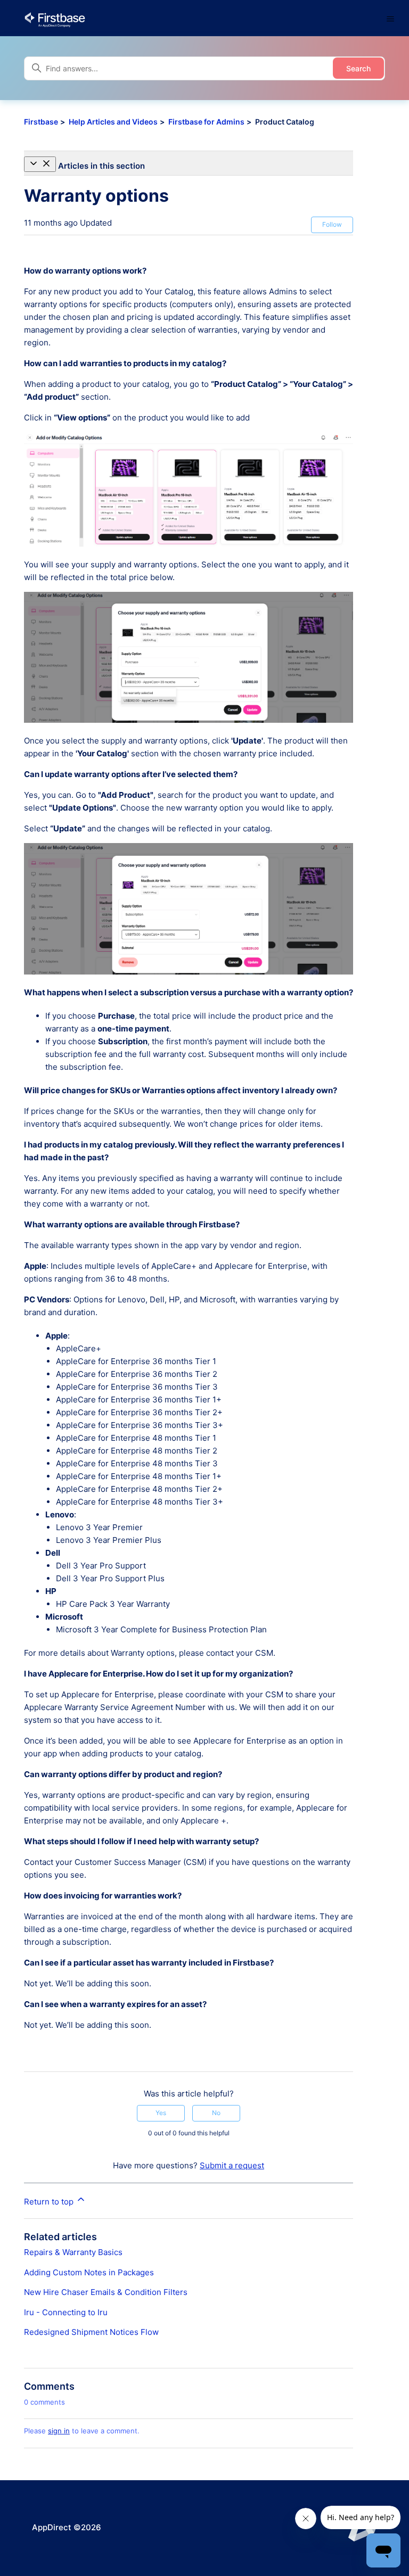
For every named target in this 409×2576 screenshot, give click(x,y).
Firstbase (41, 122)
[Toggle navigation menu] (390, 19)
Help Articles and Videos (113, 122)
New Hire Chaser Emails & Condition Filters (106, 2292)
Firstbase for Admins (206, 122)
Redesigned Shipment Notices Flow (91, 2332)
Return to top (50, 2202)
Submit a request (232, 2165)
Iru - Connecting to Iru (66, 2312)
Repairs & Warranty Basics (73, 2252)
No (216, 2113)
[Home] (54, 19)
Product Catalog (285, 122)
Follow (332, 224)
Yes (161, 2113)
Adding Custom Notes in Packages (89, 2272)
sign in (59, 2431)
